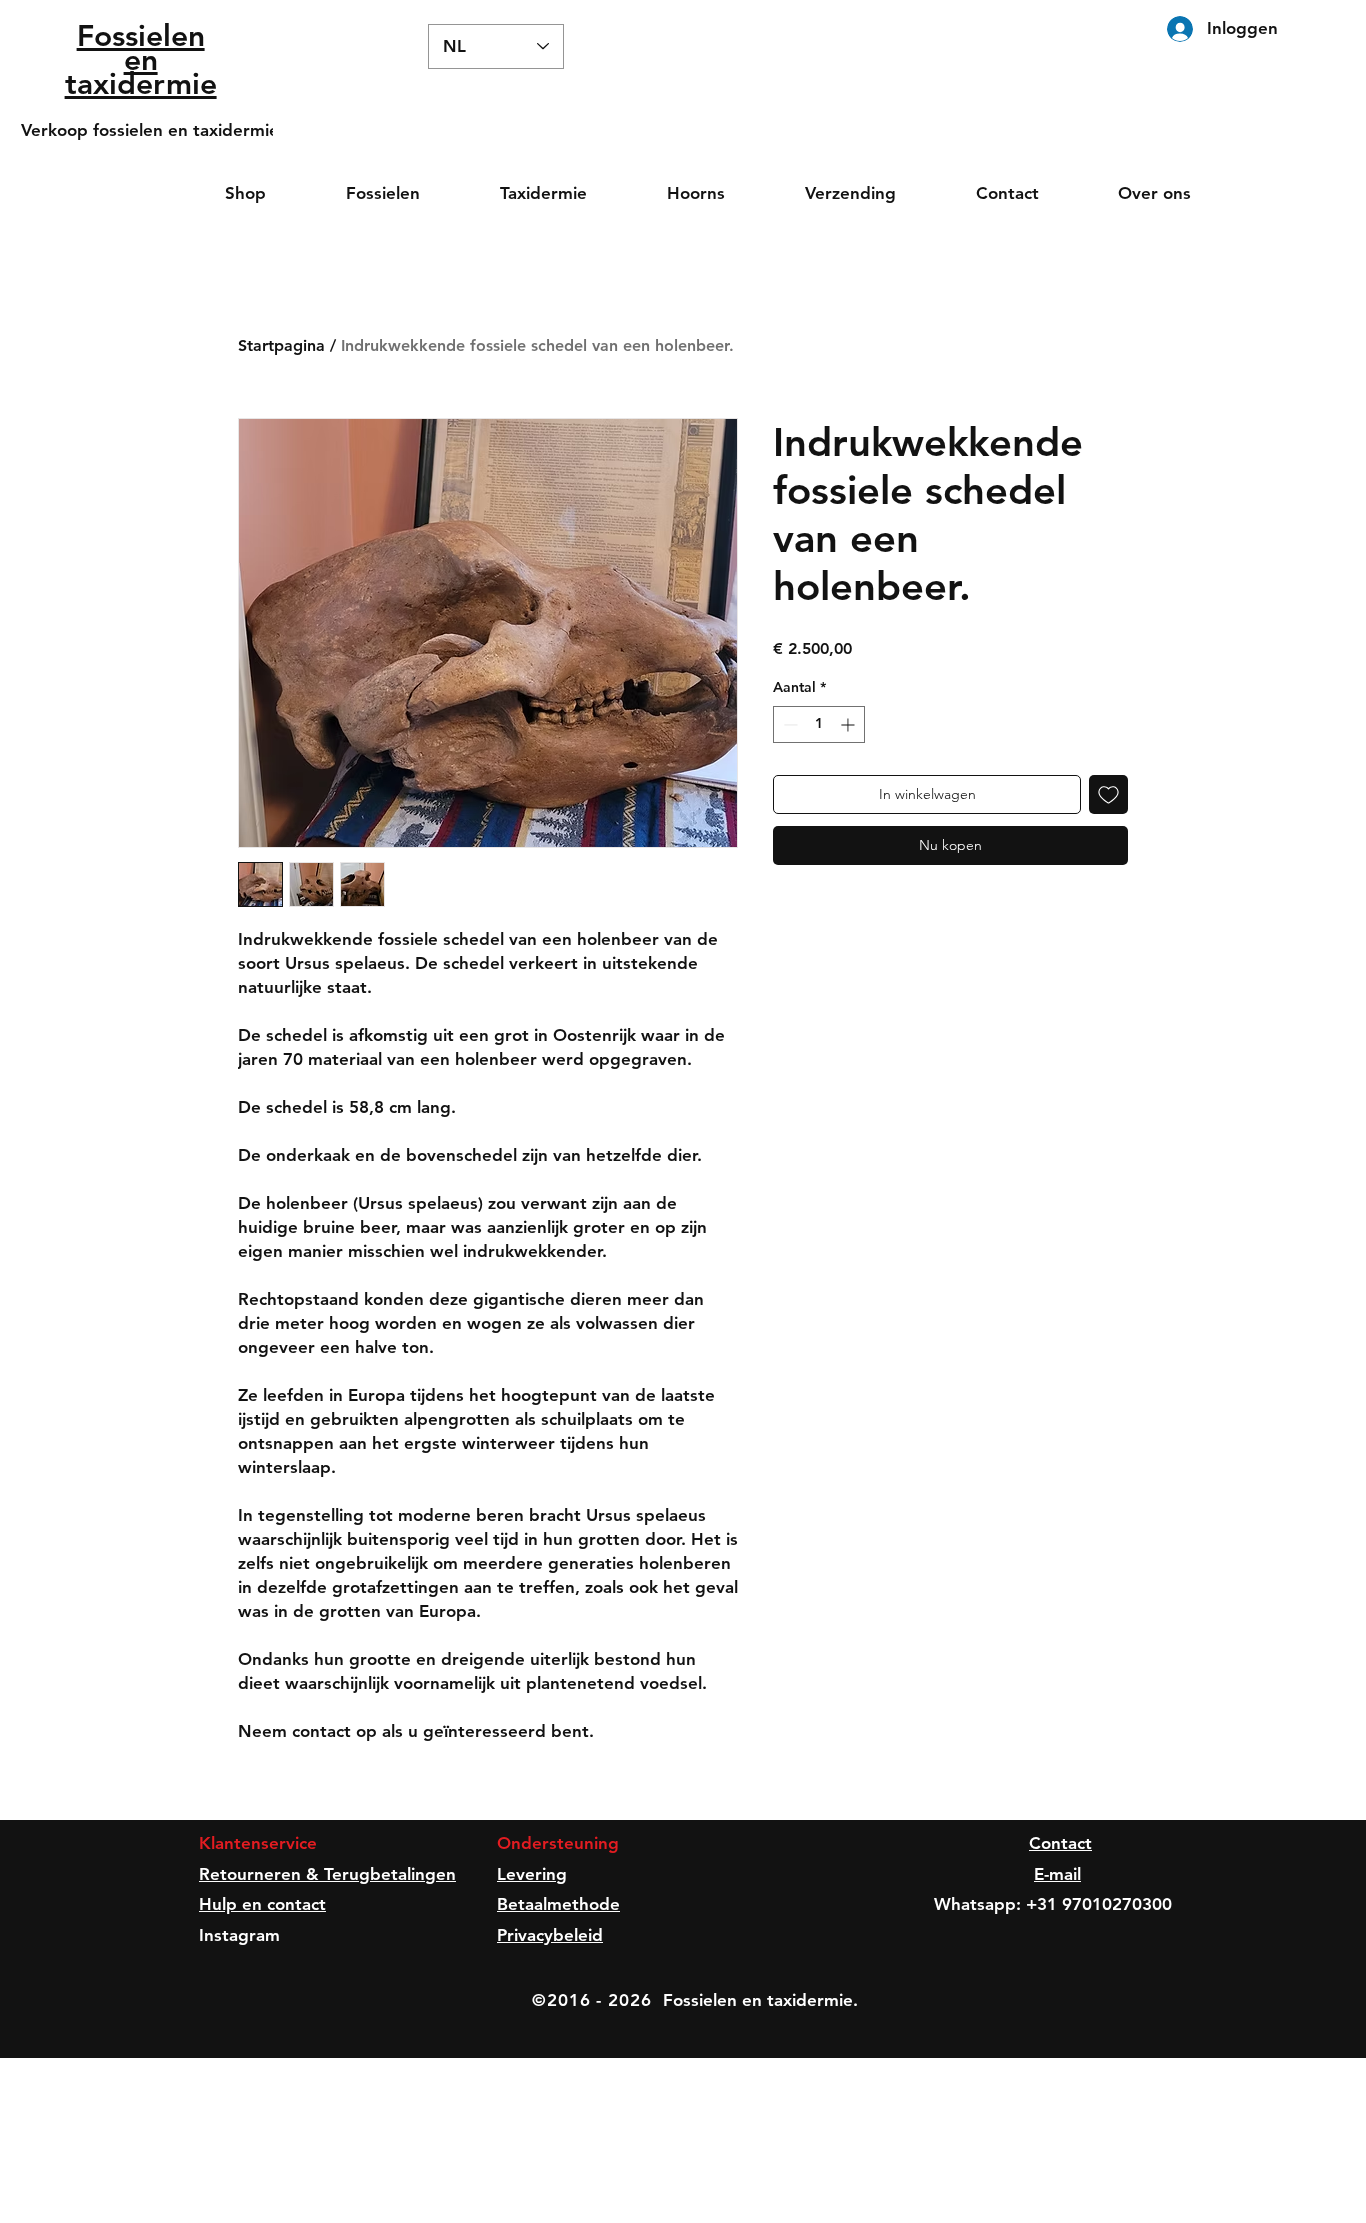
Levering (532, 1874)
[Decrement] (788, 724)
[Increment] (849, 724)
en (141, 60)
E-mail (1057, 1874)
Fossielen (141, 36)
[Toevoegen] (1108, 794)
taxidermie (141, 84)
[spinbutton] (819, 724)
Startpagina (281, 345)
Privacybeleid (550, 1935)
